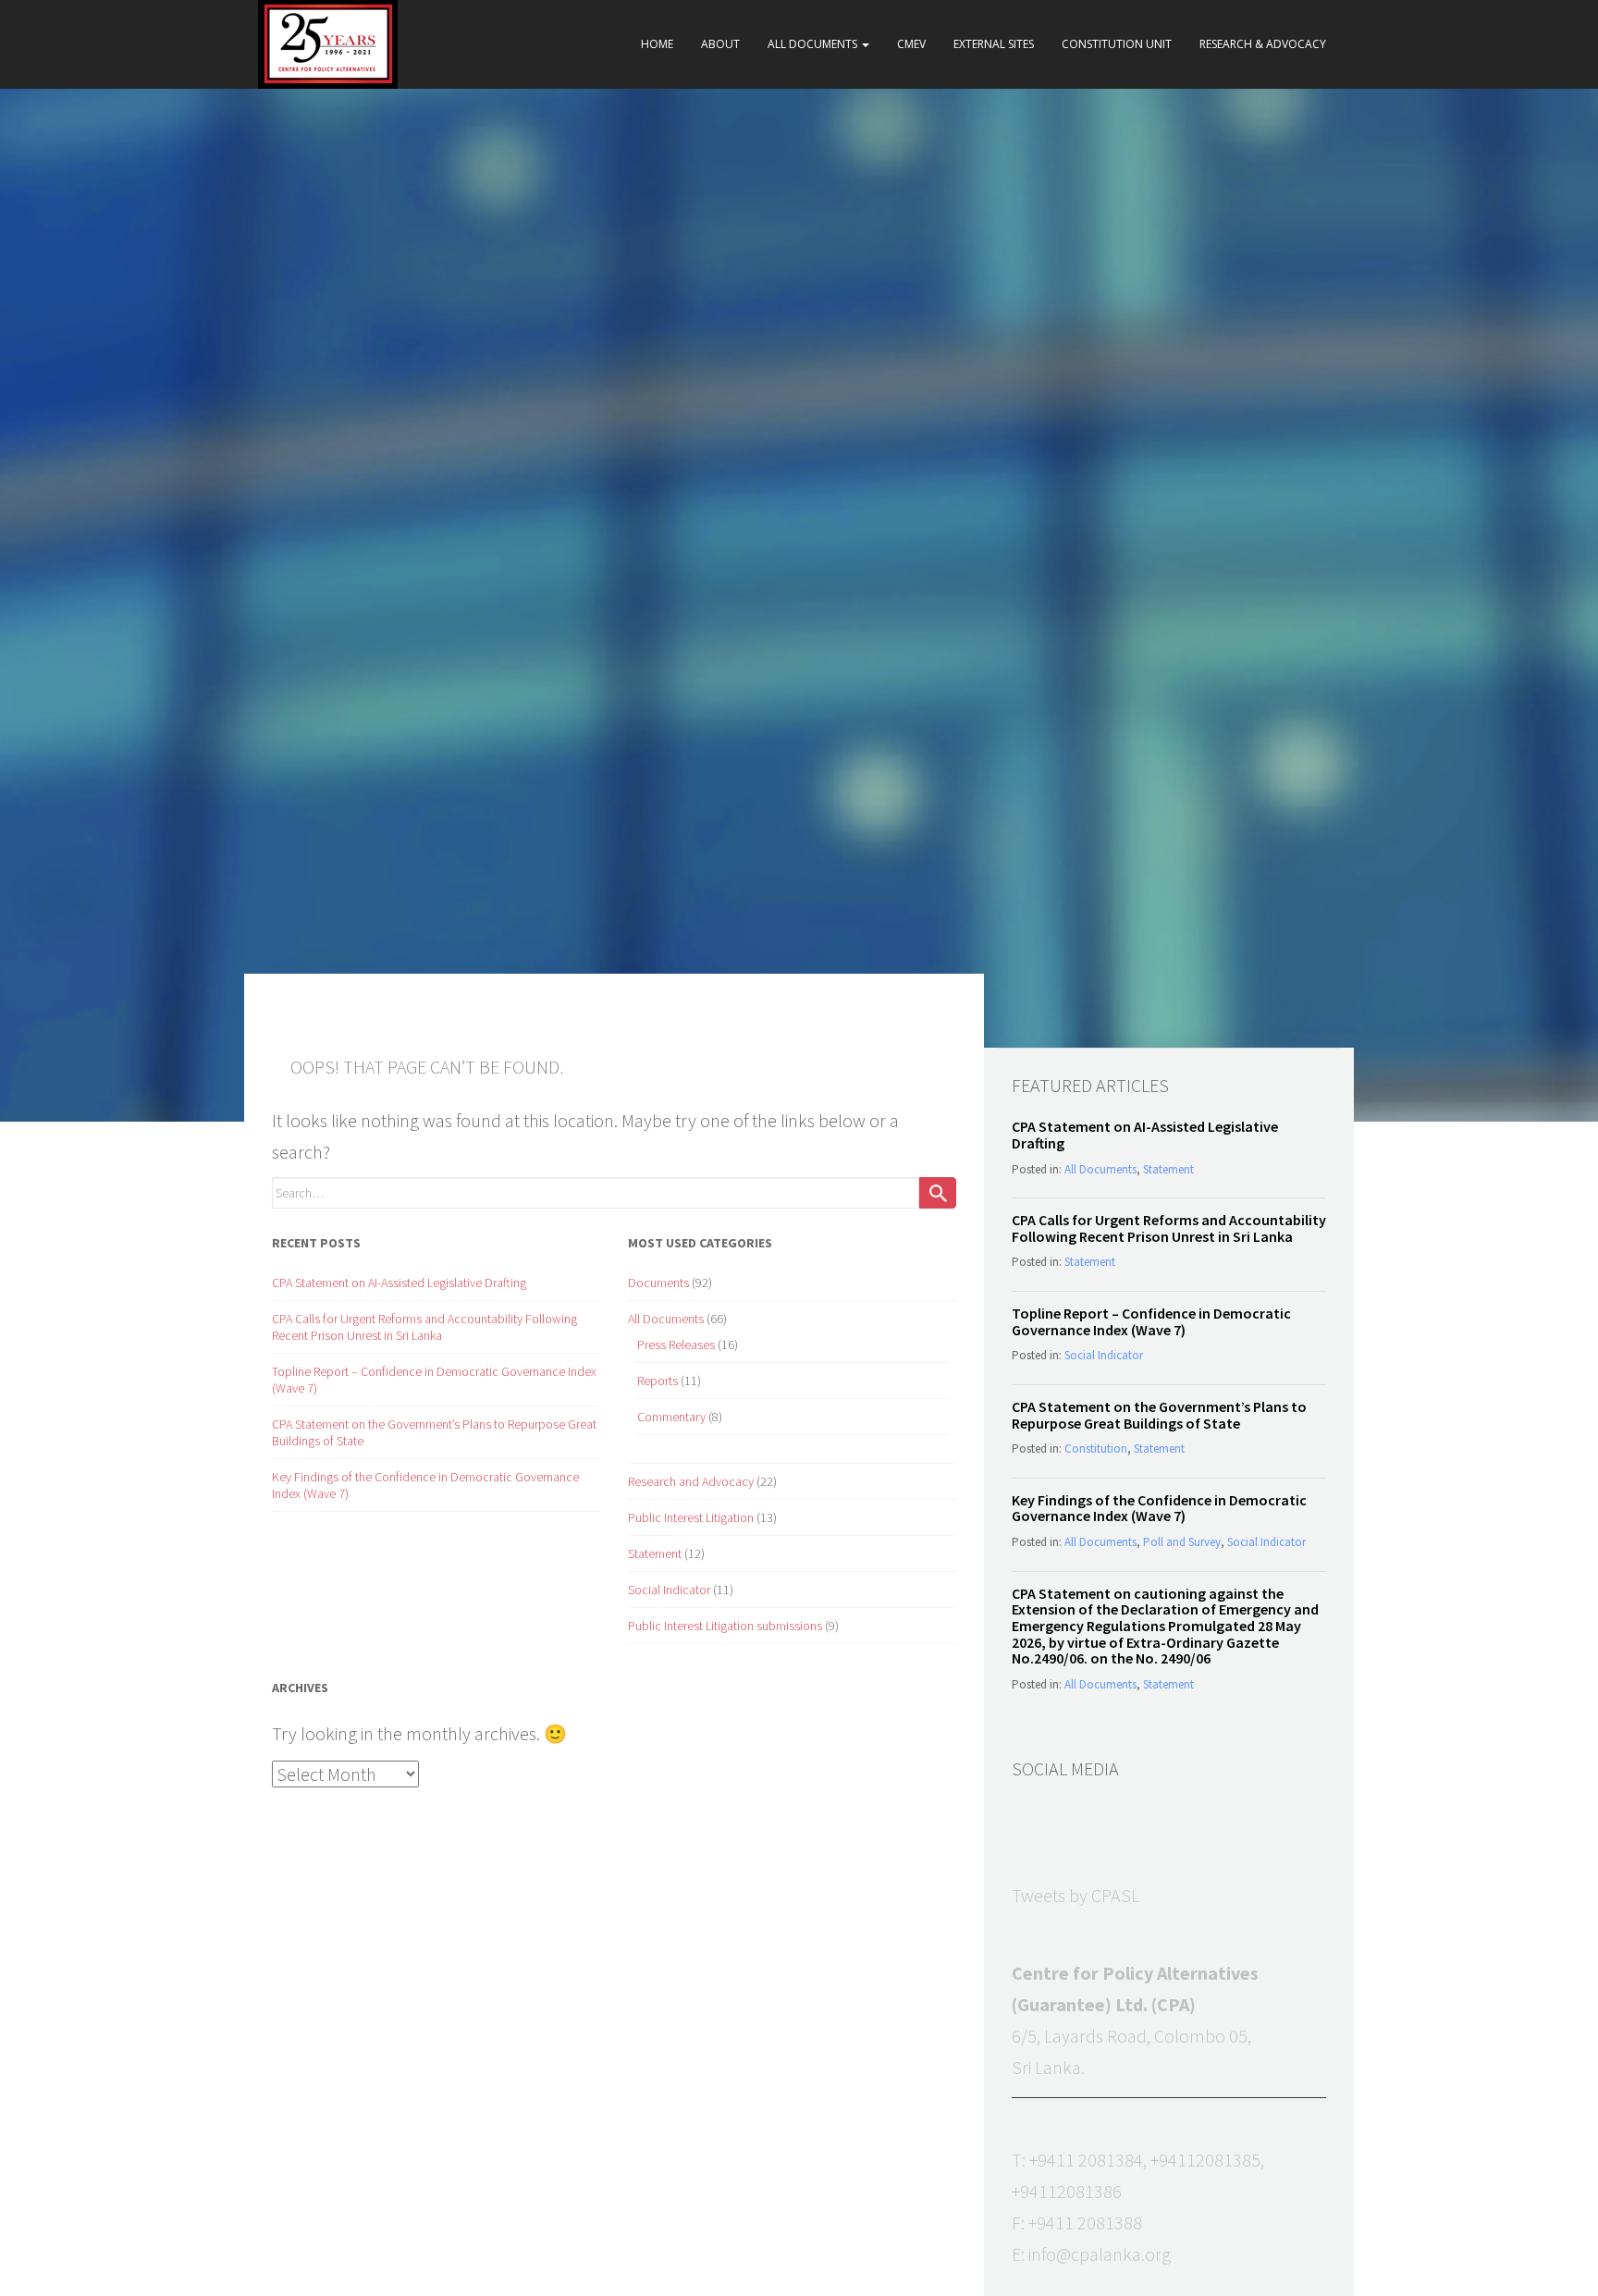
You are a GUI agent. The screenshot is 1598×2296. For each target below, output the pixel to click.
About (720, 44)
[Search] (938, 1193)
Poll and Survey (1182, 1542)
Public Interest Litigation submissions (725, 1626)
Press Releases (676, 1344)
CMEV (911, 44)
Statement (655, 1553)
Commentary (671, 1417)
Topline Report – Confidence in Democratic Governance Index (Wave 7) (1151, 1321)
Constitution (1096, 1449)
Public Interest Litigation (691, 1517)
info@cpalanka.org (1100, 2254)
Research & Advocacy (1263, 44)
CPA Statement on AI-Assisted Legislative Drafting (399, 1283)
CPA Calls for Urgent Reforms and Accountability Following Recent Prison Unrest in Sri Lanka (424, 1327)
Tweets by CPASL (1076, 1895)
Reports (658, 1381)
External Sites (994, 44)
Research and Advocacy (691, 1481)
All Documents (814, 44)
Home (657, 44)
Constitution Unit (1117, 44)
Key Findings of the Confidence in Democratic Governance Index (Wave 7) (1159, 1508)
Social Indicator (669, 1590)
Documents (658, 1283)
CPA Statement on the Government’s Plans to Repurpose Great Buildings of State (1159, 1415)
